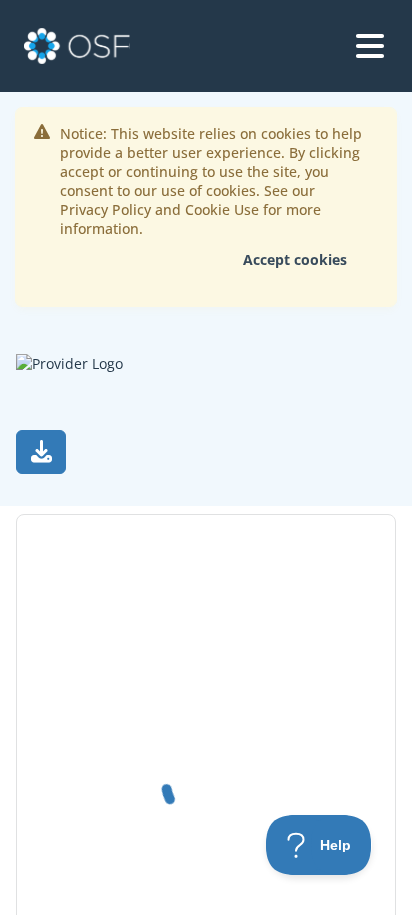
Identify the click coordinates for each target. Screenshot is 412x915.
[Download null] (41, 452)
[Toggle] (370, 46)
